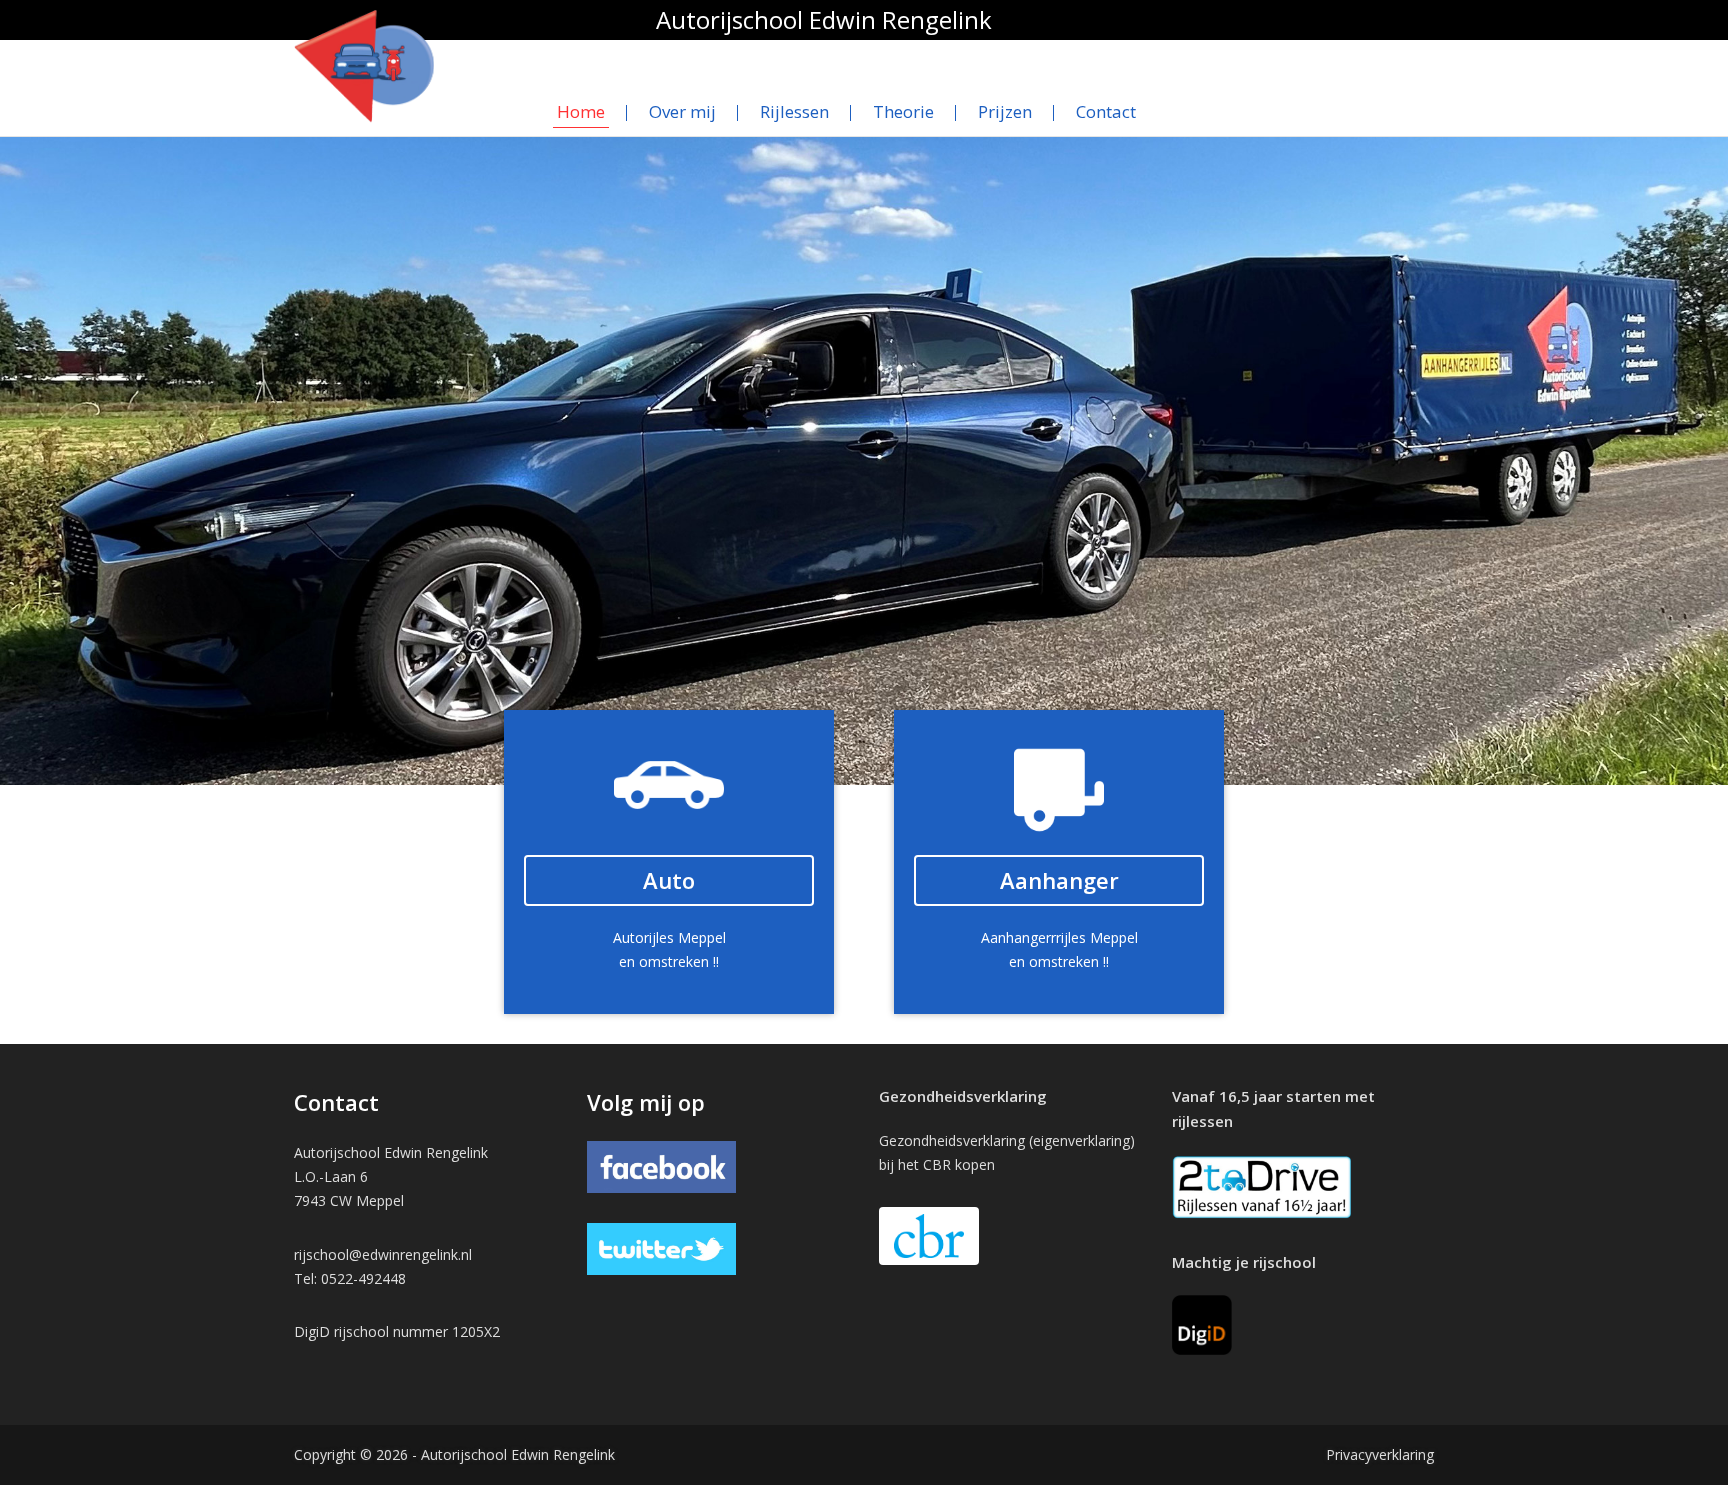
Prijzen (1005, 111)
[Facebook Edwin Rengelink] (662, 1165)
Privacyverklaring (1380, 1454)
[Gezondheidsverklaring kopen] (929, 1236)
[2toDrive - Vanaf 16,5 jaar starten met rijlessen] (1262, 1185)
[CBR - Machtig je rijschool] (1202, 1323)
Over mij (682, 111)
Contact (1106, 111)
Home (581, 111)
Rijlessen (794, 111)
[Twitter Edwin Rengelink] (662, 1247)
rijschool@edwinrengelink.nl (383, 1254)
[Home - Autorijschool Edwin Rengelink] (364, 64)
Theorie (903, 111)
